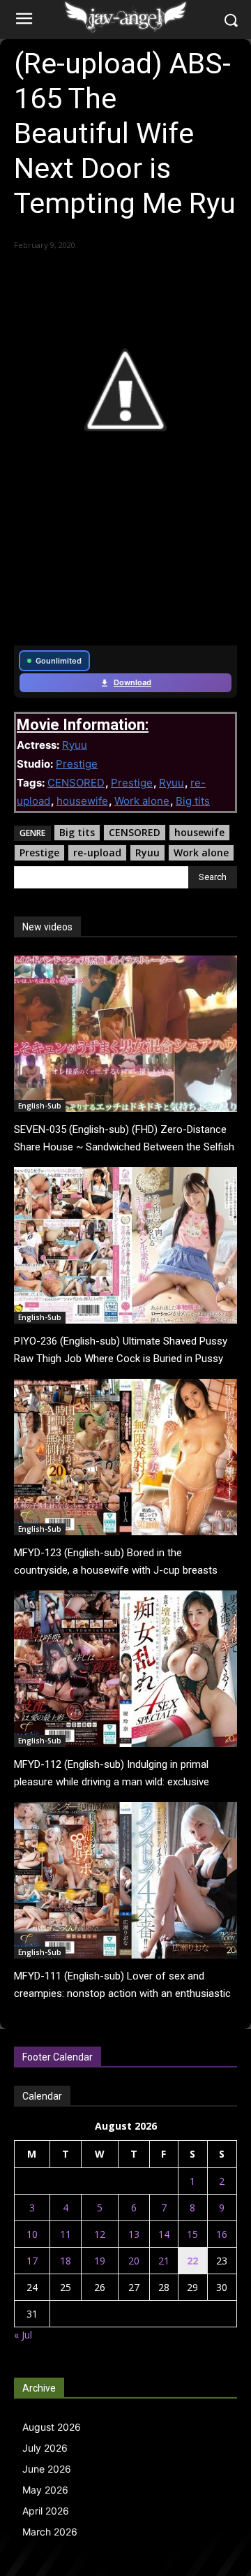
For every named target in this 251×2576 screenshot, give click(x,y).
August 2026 (52, 2427)
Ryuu (75, 745)
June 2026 (47, 2469)
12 (100, 2234)
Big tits (193, 801)
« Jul (23, 2335)
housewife (82, 801)
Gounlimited (59, 661)
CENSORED (76, 783)
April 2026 (46, 2511)
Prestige (77, 764)
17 (32, 2261)
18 (66, 2261)
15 (192, 2234)
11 (66, 2234)
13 (134, 2234)
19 (100, 2261)
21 (164, 2261)
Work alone (142, 801)
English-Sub (40, 1106)
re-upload (97, 852)
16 (222, 2234)
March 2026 (50, 2532)
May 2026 (45, 2490)
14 (164, 2234)
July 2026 (45, 2448)
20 (134, 2261)
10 (32, 2234)
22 (192, 2261)
